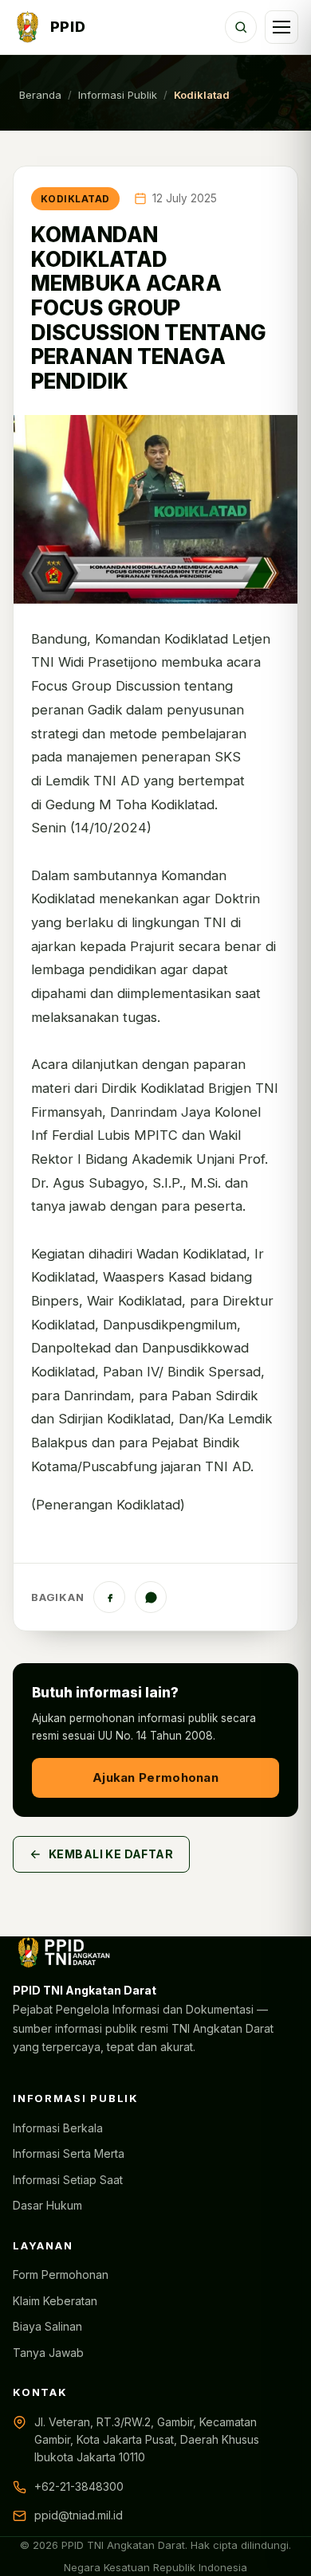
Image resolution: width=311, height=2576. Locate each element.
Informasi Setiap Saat (68, 2180)
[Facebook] (109, 1597)
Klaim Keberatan (55, 2301)
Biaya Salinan (47, 2326)
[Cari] (241, 27)
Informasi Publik (118, 95)
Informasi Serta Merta (69, 2153)
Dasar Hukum (47, 2205)
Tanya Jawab (48, 2353)
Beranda (40, 95)
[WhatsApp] (151, 1597)
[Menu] (281, 27)
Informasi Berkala (58, 2128)
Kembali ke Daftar (111, 1854)
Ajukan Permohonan (155, 1777)
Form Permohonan (61, 2275)
